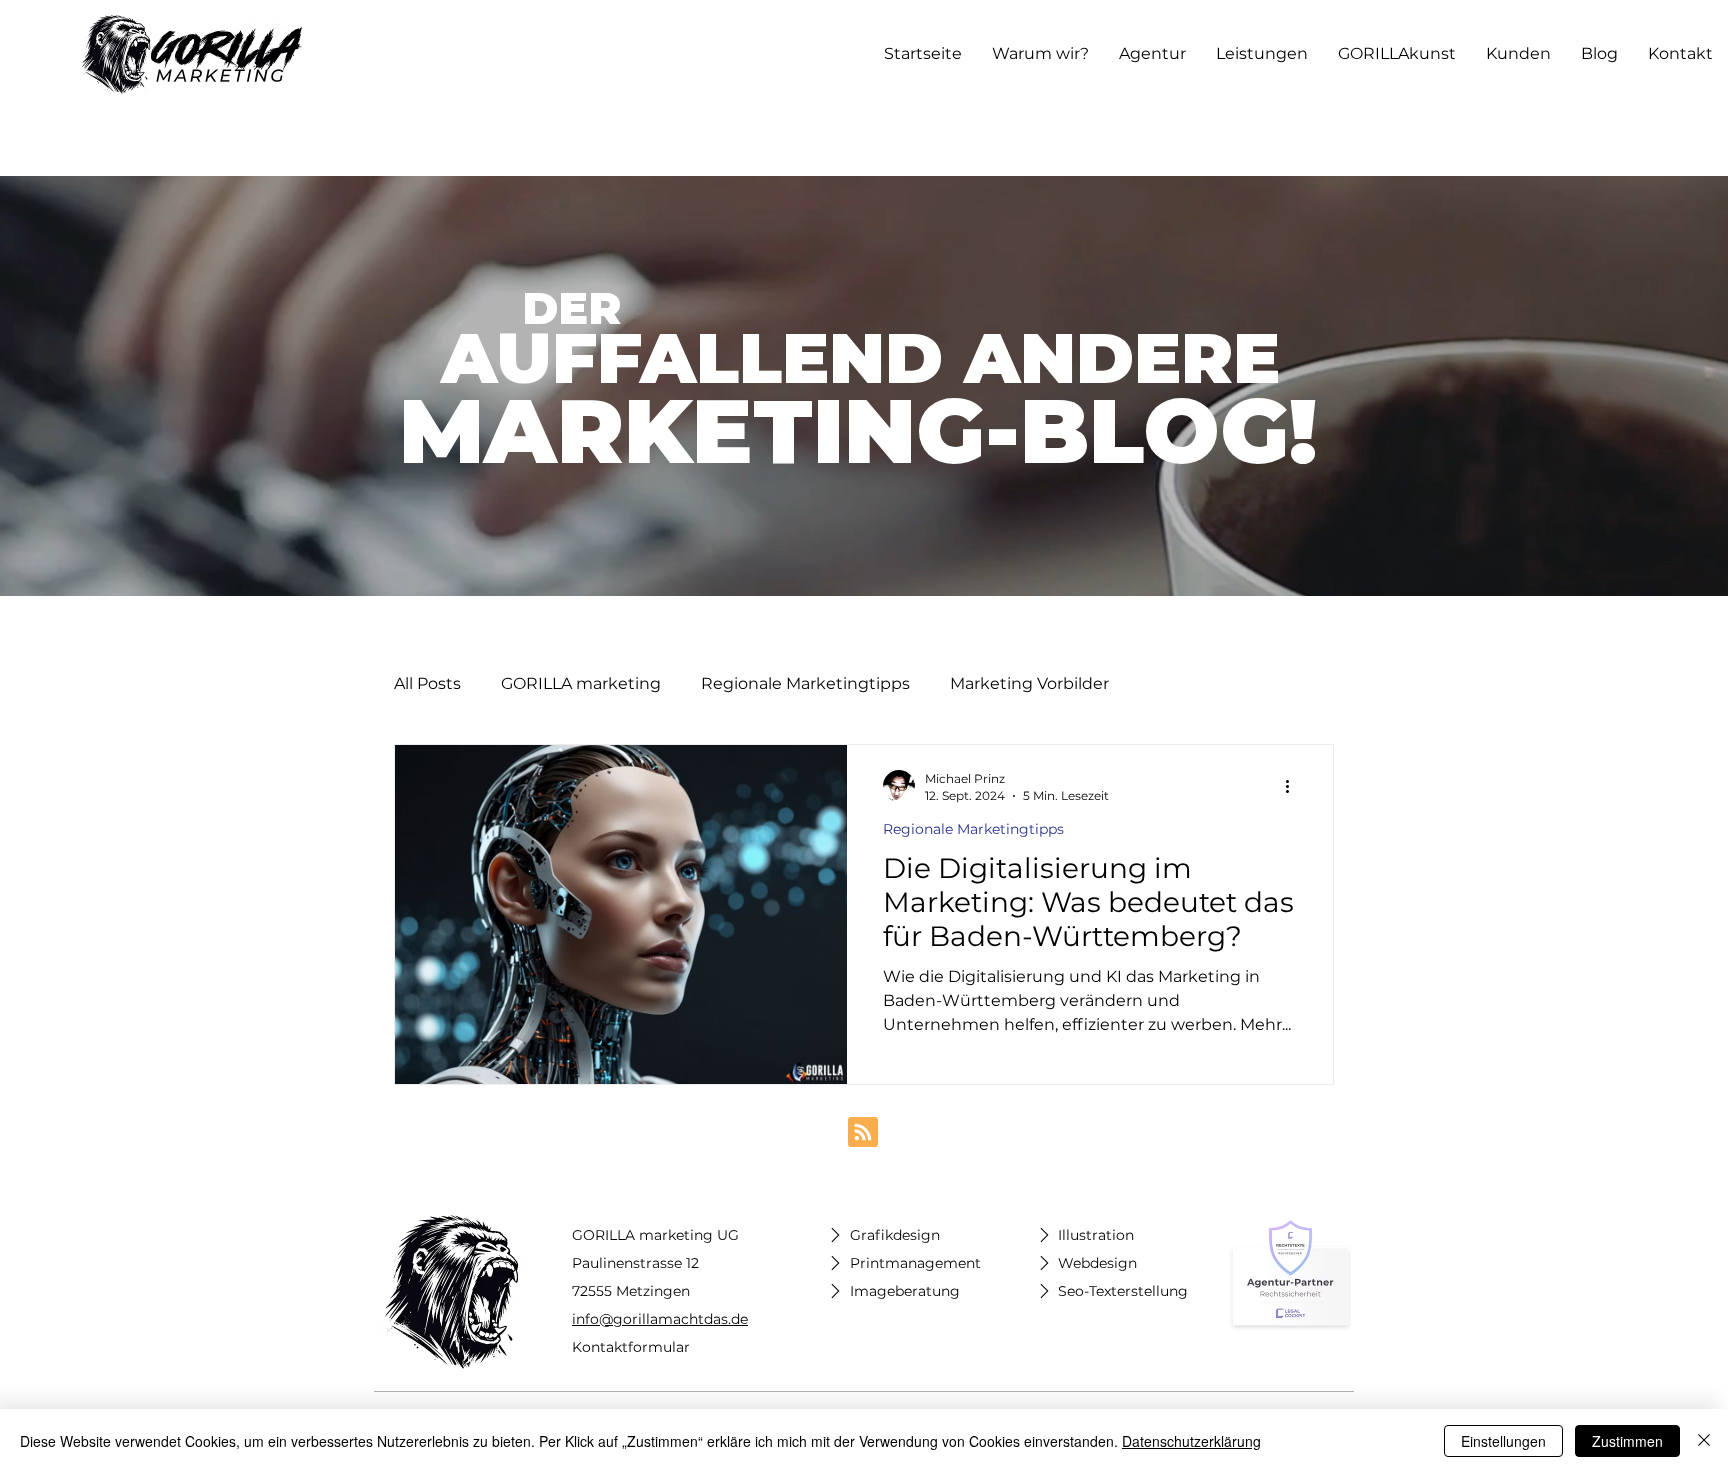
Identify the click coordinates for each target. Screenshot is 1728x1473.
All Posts (427, 683)
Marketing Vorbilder (1029, 683)
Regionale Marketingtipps (805, 683)
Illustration (1096, 1235)
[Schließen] (1704, 1441)
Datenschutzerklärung (1191, 1441)
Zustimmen (1627, 1441)
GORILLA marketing (581, 683)
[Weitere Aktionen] (1294, 786)
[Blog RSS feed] (863, 1133)
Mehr (1170, 683)
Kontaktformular (631, 1347)
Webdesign (1097, 1263)
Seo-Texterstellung (1123, 1291)
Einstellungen (1503, 1441)
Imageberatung (905, 1291)
